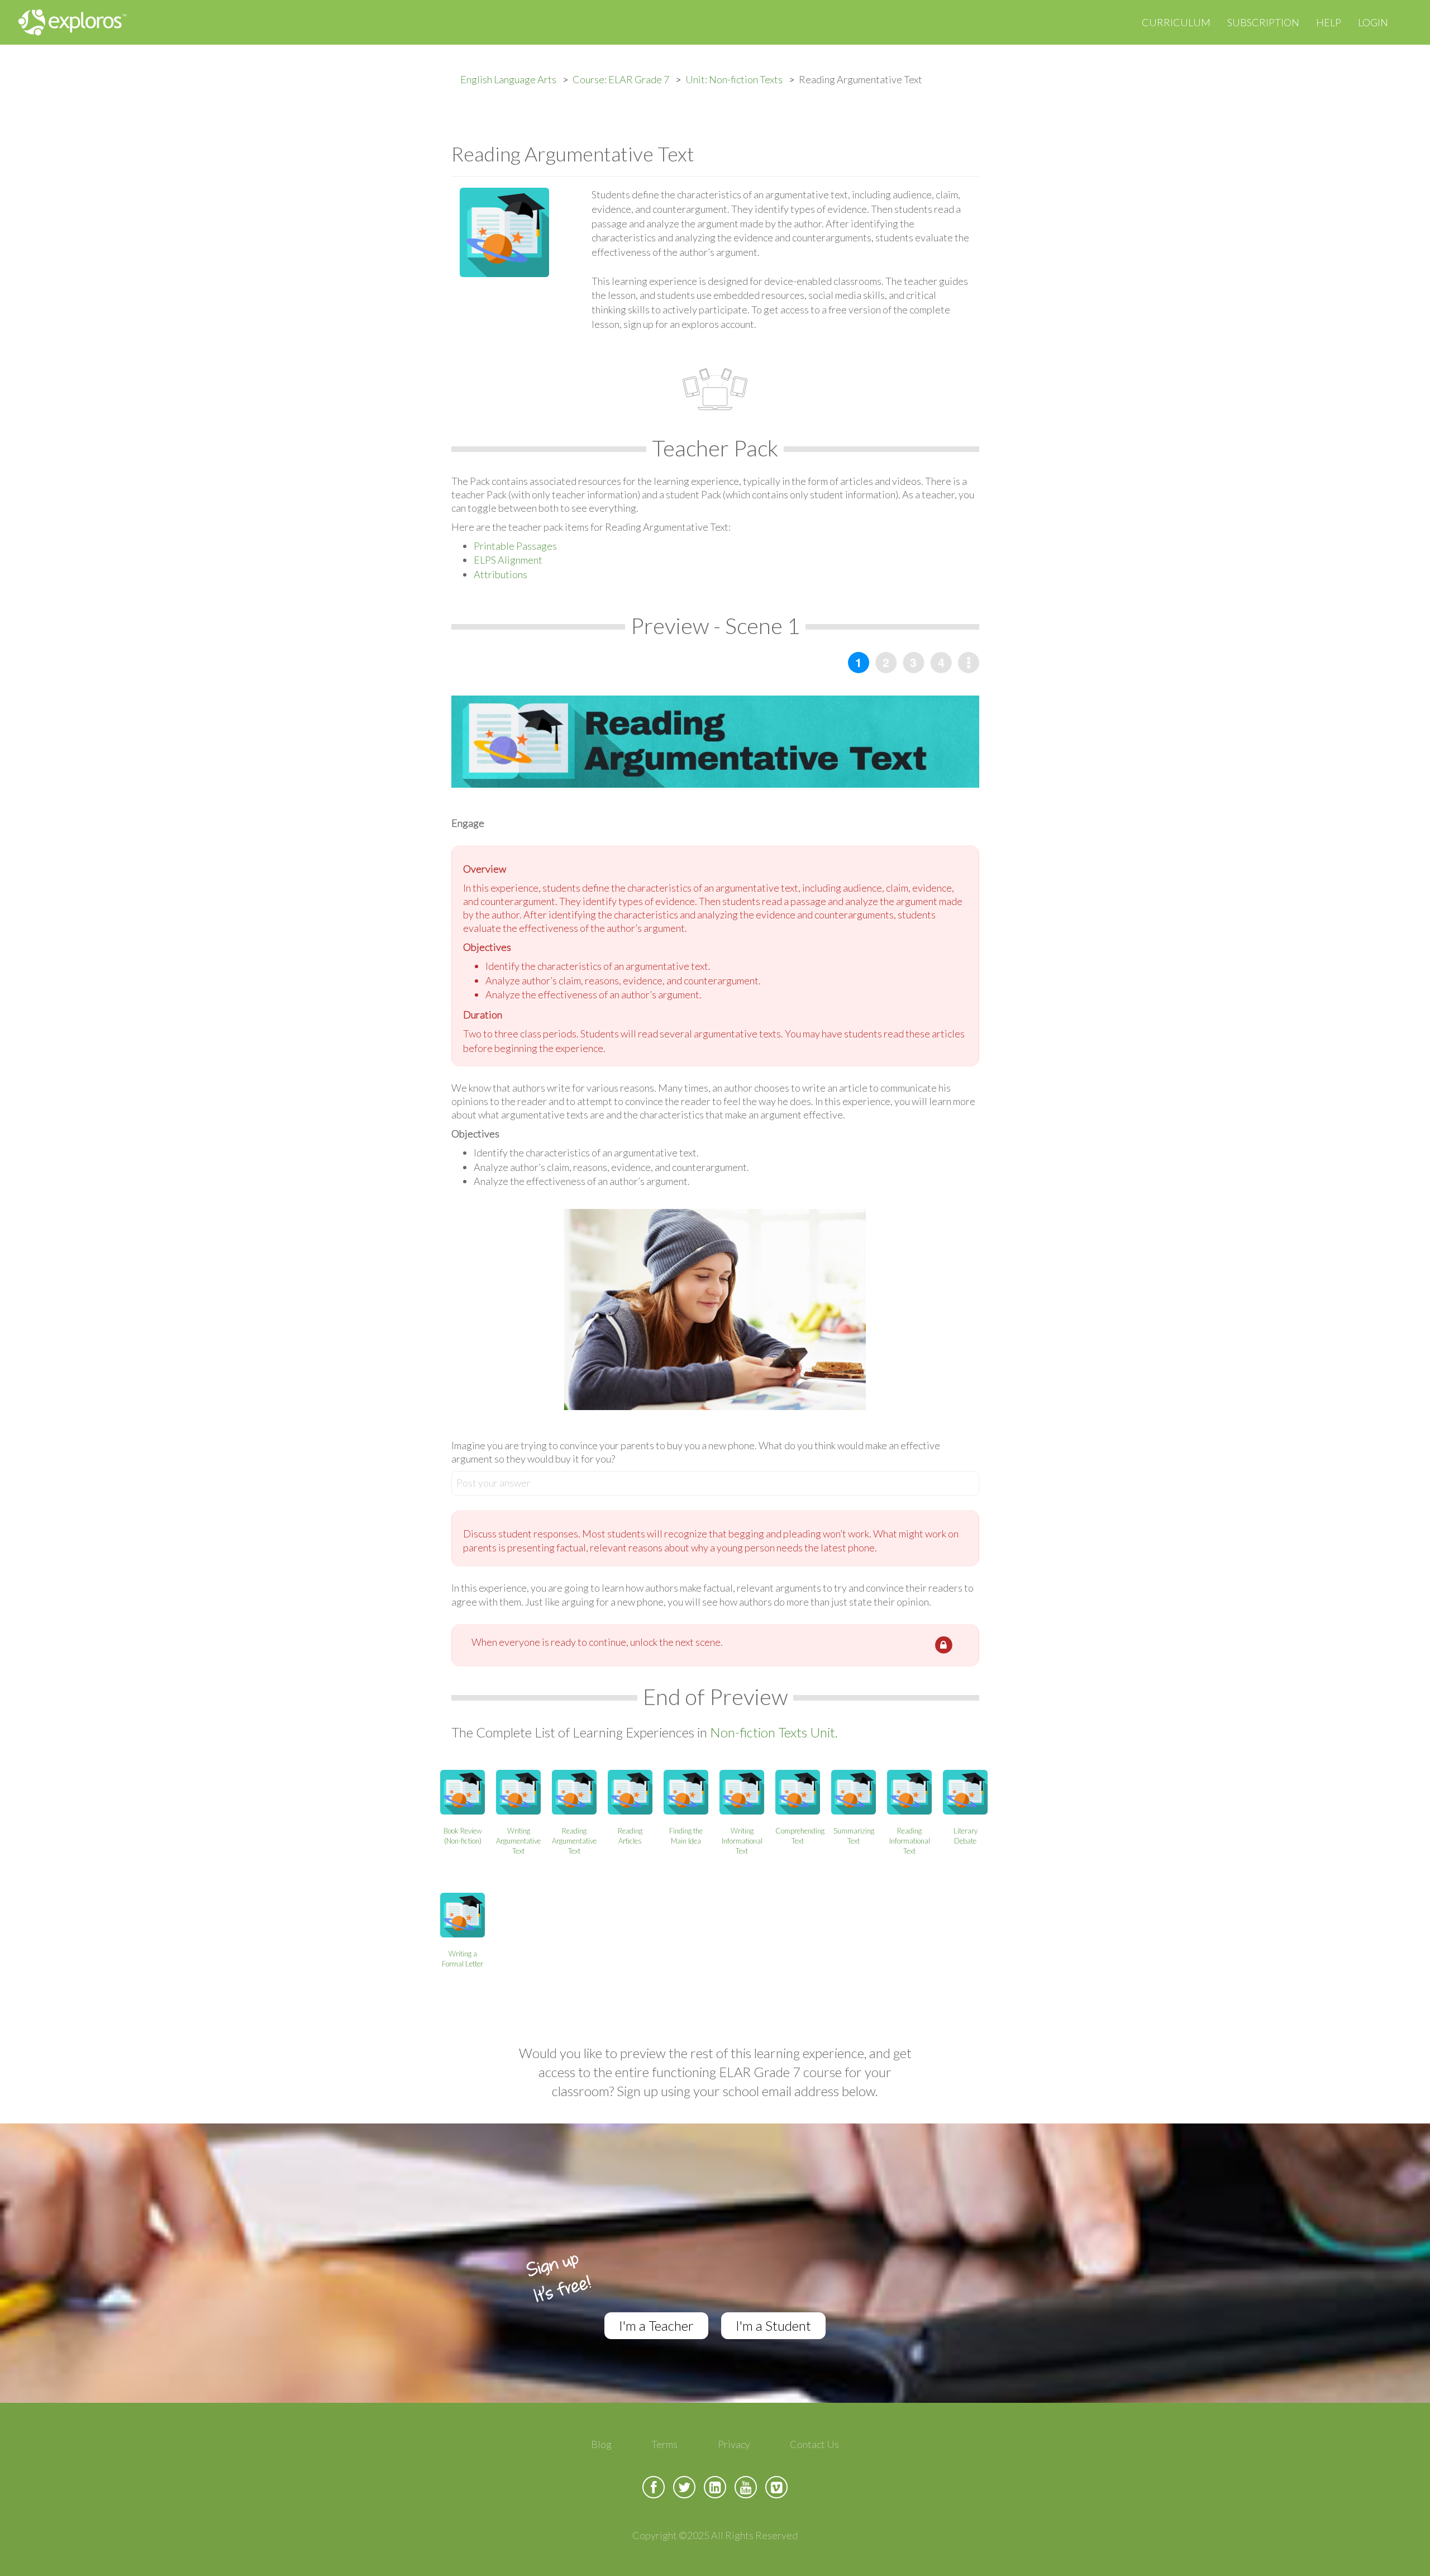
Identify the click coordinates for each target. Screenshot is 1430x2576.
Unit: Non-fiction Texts (734, 79)
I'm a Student (773, 2325)
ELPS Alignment (508, 560)
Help (1329, 22)
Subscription (1263, 22)
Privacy (734, 2444)
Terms (664, 2444)
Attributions (500, 574)
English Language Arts (508, 79)
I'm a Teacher (656, 2325)
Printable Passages (515, 546)
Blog (601, 2444)
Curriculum (1176, 22)
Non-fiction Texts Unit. (774, 1732)
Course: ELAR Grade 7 (621, 79)
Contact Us (814, 2444)
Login (1373, 22)
